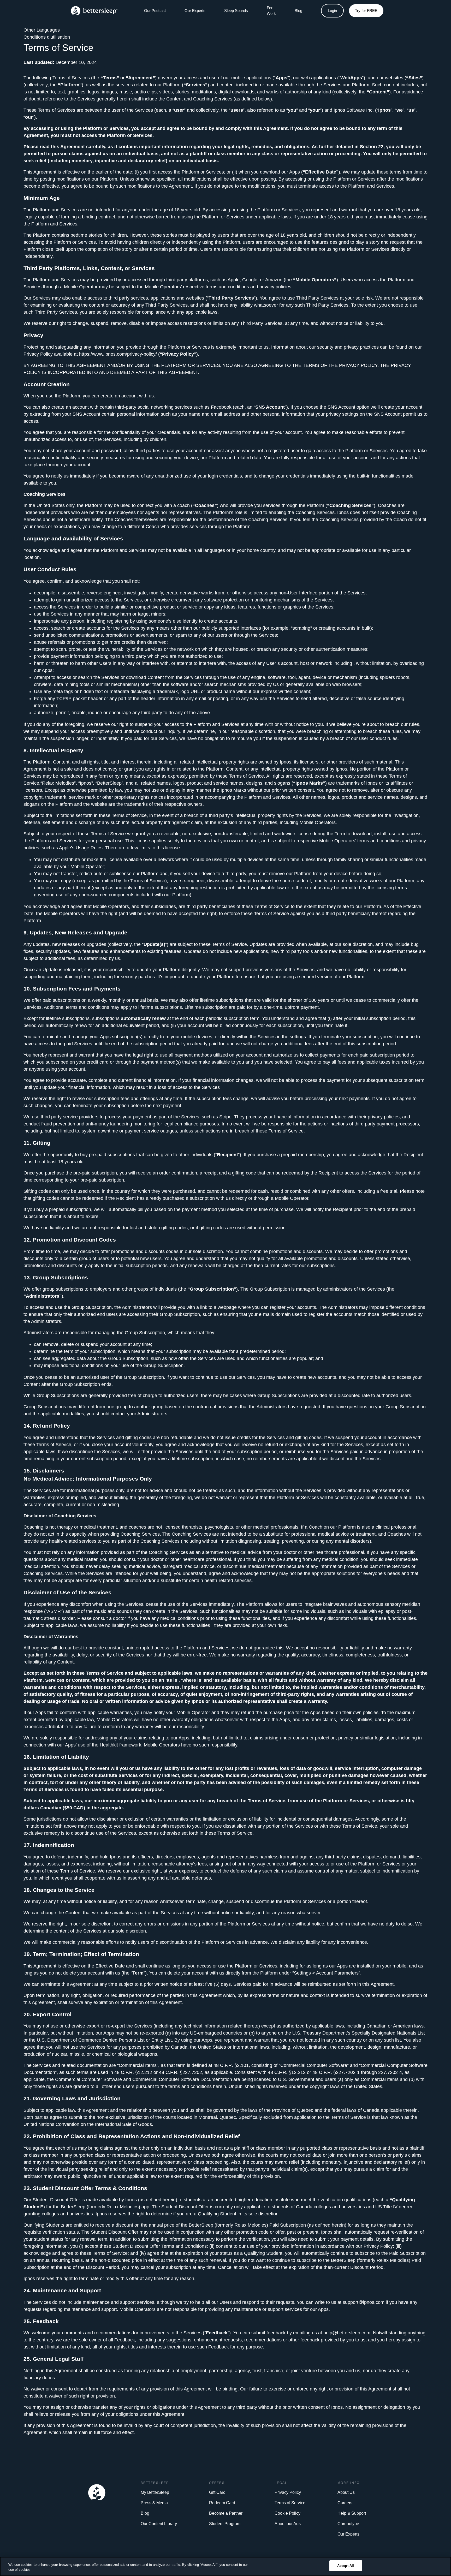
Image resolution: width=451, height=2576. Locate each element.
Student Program (225, 2524)
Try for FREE (366, 11)
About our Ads (288, 2524)
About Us (346, 2492)
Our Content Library (159, 2524)
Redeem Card (222, 2503)
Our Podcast (155, 11)
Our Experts (195, 11)
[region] (225, 2566)
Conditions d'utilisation (47, 37)
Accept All (346, 2566)
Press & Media (154, 2503)
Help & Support (352, 2513)
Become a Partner (226, 2513)
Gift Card (217, 2492)
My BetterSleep (155, 2492)
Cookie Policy (287, 2513)
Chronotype (348, 2524)
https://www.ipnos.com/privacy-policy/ (118, 354)
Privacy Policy (288, 2492)
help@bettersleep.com (347, 2333)
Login (332, 11)
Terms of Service (290, 2503)
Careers (345, 2503)
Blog (145, 2513)
